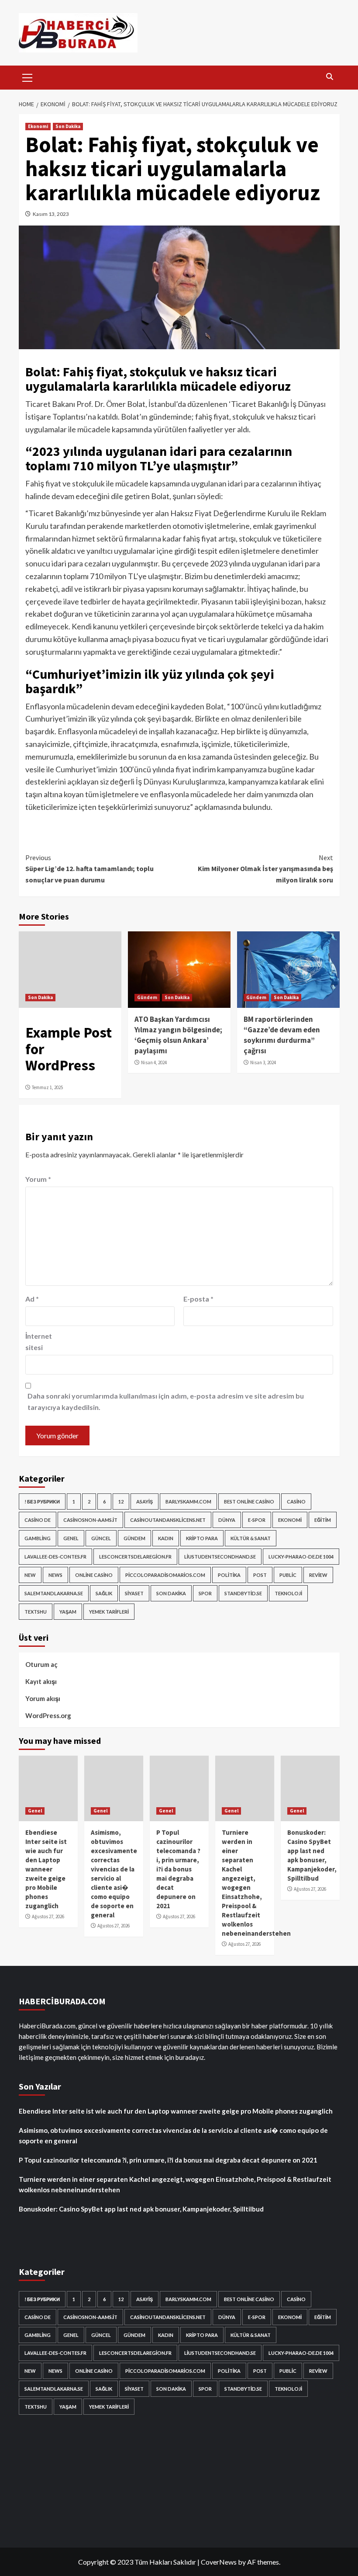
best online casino (249, 1502)
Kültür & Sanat (251, 1538)
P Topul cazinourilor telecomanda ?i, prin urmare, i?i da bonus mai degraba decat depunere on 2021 (178, 1869)
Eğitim (323, 1520)
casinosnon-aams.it (90, 1520)
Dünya (227, 1520)
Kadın (166, 1538)
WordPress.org (48, 1715)
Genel (71, 1538)
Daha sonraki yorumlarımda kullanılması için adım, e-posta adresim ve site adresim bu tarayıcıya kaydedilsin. (166, 1401)
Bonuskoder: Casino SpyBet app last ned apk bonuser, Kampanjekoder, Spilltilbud (141, 2209)
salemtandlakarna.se (54, 1593)
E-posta (198, 1299)
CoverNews (219, 2562)
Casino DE (38, 1520)
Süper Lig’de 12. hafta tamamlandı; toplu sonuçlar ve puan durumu (89, 869)
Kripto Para (202, 1538)
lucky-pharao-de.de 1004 (301, 1557)
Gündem (147, 997)
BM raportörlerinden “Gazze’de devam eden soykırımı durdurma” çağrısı (282, 1035)
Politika (229, 1575)
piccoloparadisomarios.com (165, 1575)
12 (121, 1502)
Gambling (38, 1538)
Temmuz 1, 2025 (47, 1087)
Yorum (38, 1179)
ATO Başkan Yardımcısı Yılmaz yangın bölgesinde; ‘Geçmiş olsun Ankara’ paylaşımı (178, 1035)
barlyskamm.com (188, 1502)
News (55, 1575)
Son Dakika (68, 126)
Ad (32, 1299)
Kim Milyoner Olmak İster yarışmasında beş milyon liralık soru (265, 869)
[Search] (330, 77)
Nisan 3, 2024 (263, 1062)
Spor (205, 1593)
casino (296, 1502)
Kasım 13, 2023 (51, 214)
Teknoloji (288, 1593)
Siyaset (134, 1593)
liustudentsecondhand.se (220, 1557)
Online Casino (94, 1575)
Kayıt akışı (41, 1681)
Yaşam (68, 1612)
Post (260, 1575)
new (30, 1575)
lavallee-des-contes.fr (55, 1557)
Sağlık (104, 1593)
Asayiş (145, 1502)
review (318, 1575)
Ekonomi (38, 126)
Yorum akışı (43, 1698)
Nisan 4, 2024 (154, 1062)
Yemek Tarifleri (109, 1612)
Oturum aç (41, 1664)
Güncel (101, 1538)
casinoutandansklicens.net (168, 1520)
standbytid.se (243, 1593)
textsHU (36, 1612)
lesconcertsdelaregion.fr (135, 1557)
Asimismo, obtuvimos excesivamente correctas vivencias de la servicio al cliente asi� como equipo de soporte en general (173, 2135)
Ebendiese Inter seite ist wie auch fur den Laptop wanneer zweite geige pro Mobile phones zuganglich (46, 1869)
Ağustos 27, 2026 (48, 1916)
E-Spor (257, 1520)
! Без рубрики (42, 1502)
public (288, 1575)
